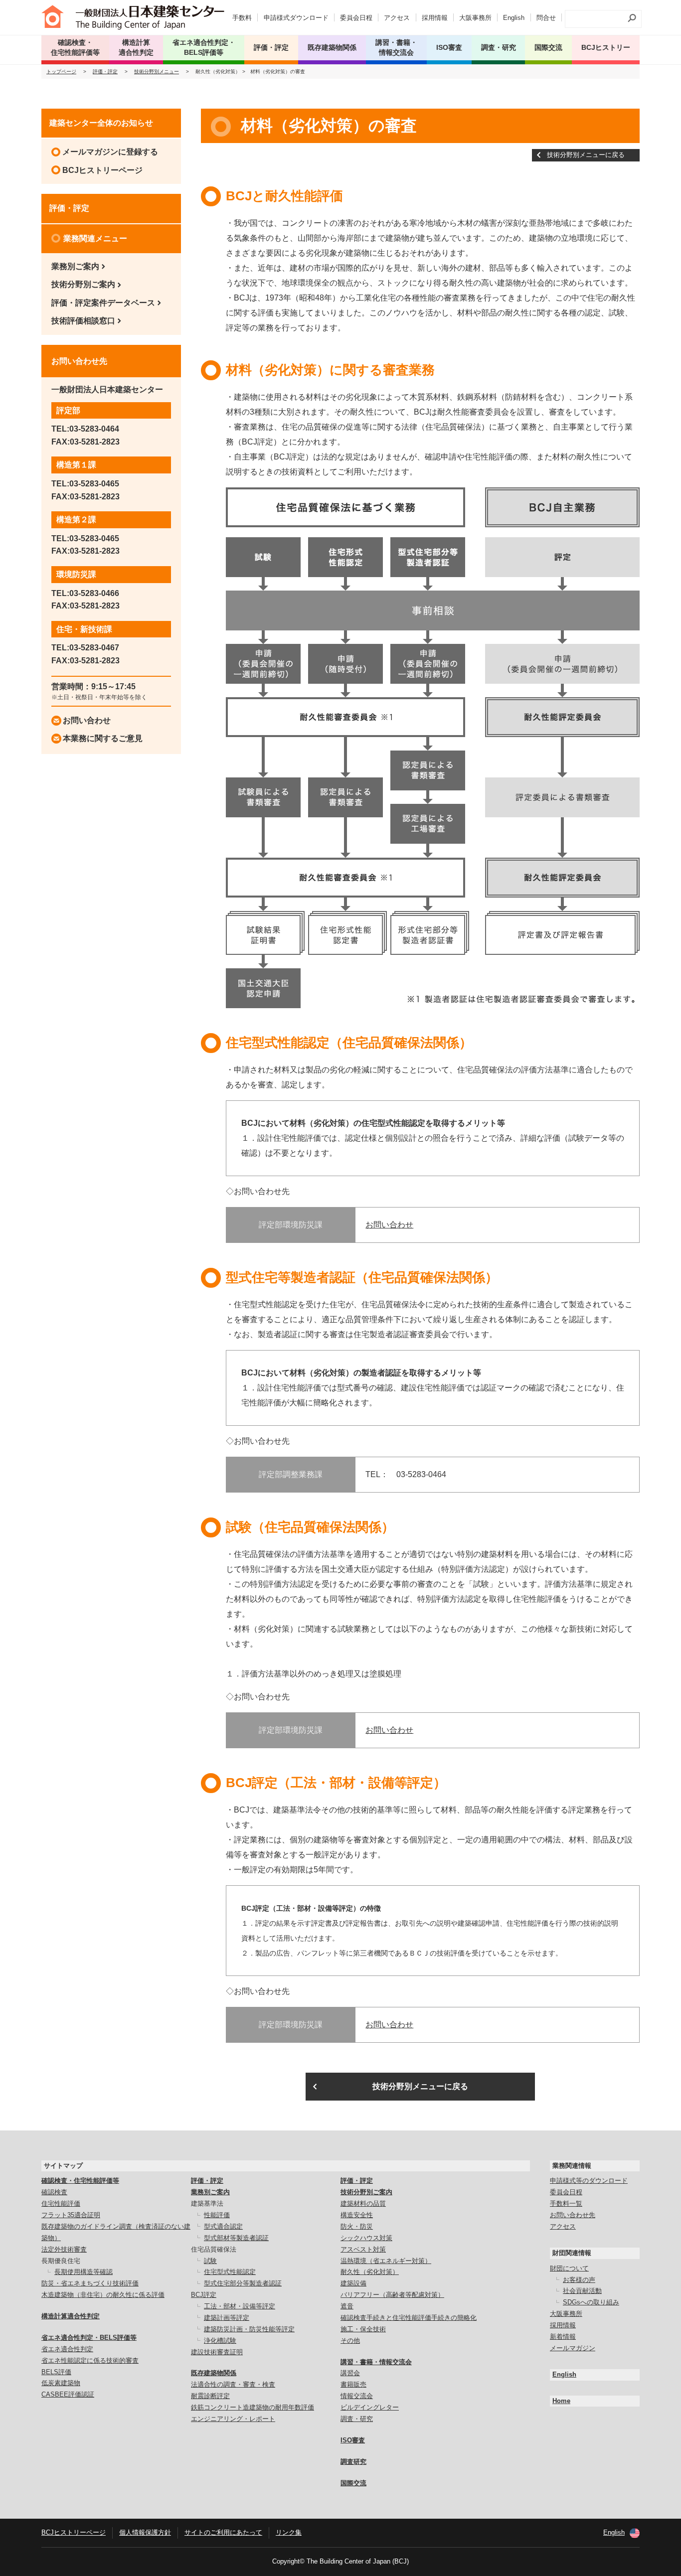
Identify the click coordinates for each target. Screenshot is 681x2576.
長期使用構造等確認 (84, 2272)
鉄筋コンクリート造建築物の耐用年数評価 (253, 2407)
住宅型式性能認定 (230, 2272)
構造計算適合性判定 (71, 2316)
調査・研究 (499, 47)
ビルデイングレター (370, 2407)
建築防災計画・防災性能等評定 (249, 2329)
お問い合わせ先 (573, 2215)
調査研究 (353, 2462)
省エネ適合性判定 (67, 2349)
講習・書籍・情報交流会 (376, 2362)
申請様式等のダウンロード (589, 2181)
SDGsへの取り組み (591, 2302)
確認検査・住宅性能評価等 (80, 2181)
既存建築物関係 (214, 2373)
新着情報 (563, 2337)
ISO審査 (353, 2440)
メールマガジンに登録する (110, 152)
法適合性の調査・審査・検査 (233, 2384)
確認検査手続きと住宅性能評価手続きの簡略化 (409, 2318)
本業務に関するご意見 (103, 738)
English (514, 18)
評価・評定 (105, 72)
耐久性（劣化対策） (370, 2272)
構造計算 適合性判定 (136, 47)
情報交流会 (357, 2396)
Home (561, 2401)
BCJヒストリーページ (102, 170)
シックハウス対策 (366, 2238)
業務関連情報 (572, 2166)
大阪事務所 (475, 18)
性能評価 (217, 2215)
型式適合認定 (223, 2226)
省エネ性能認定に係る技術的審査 (90, 2360)
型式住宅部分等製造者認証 (243, 2283)
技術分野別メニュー (157, 72)
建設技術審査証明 (217, 2352)
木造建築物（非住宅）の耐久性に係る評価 (103, 2295)
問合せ (546, 18)
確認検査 (54, 2192)
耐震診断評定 (210, 2396)
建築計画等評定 (227, 2318)
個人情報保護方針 (145, 2532)
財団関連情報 (572, 2253)
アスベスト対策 (363, 2249)
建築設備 (353, 2283)
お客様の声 (579, 2280)
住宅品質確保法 (214, 2249)
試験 (210, 2261)
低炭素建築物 (61, 2383)
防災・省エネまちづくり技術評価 (90, 2283)
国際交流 (548, 47)
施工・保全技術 (363, 2329)
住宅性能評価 (61, 2203)
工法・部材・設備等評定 (240, 2306)
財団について (569, 2268)
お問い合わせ (389, 1225)
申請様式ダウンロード (296, 18)
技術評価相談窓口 (83, 321)
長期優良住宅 (61, 2261)
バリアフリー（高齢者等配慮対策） (392, 2295)
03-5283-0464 (94, 429)
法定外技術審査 (64, 2249)
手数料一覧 (566, 2203)
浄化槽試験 (220, 2341)
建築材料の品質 (363, 2203)
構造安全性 (357, 2215)
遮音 (347, 2306)
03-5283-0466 (94, 593)
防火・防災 (357, 2226)
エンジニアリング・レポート (233, 2419)
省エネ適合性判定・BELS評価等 (89, 2338)
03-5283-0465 (94, 484)
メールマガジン (573, 2348)
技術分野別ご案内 (83, 284)
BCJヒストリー (606, 47)
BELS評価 (56, 2372)
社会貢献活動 (582, 2291)
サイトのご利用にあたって (223, 2532)
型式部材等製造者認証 (236, 2238)
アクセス (397, 18)
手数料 (242, 18)
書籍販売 (353, 2384)
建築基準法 (207, 2203)
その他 (350, 2341)
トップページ (61, 72)
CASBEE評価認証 (68, 2394)
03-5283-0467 (94, 648)
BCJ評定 (204, 2295)
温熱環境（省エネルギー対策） (386, 2261)
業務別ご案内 (75, 266)
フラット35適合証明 (71, 2215)
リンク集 (289, 2532)
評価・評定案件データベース (103, 303)
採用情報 (435, 18)
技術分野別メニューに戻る (586, 155)
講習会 (350, 2373)
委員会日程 (356, 18)
